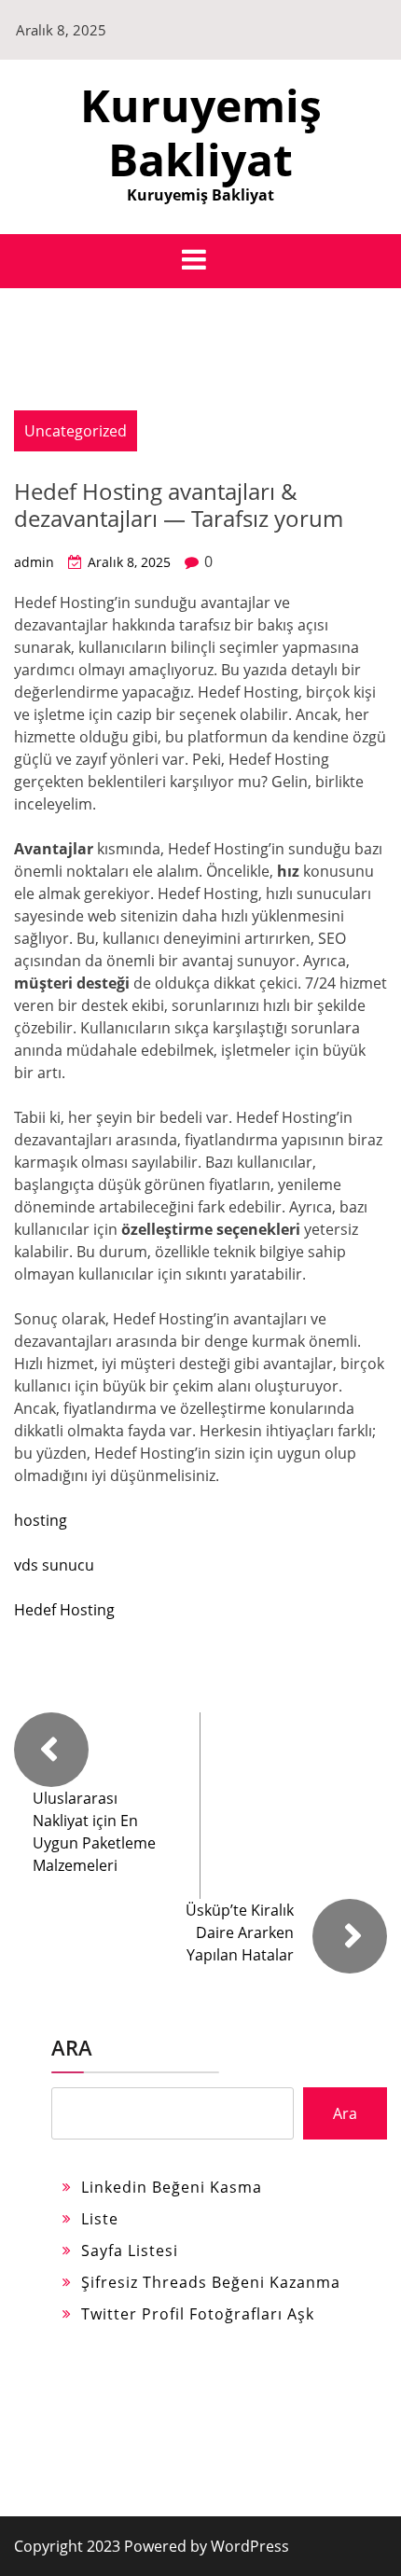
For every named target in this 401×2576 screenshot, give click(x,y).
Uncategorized (76, 431)
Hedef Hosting (64, 1610)
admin (34, 562)
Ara (72, 2047)
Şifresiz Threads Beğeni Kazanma (211, 2282)
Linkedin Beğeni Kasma (172, 2187)
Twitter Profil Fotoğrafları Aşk (198, 2314)
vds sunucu (54, 1565)
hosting (41, 1520)
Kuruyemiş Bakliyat (201, 132)
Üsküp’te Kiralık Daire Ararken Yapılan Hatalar (240, 1932)
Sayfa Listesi (130, 2251)
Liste (100, 2219)
